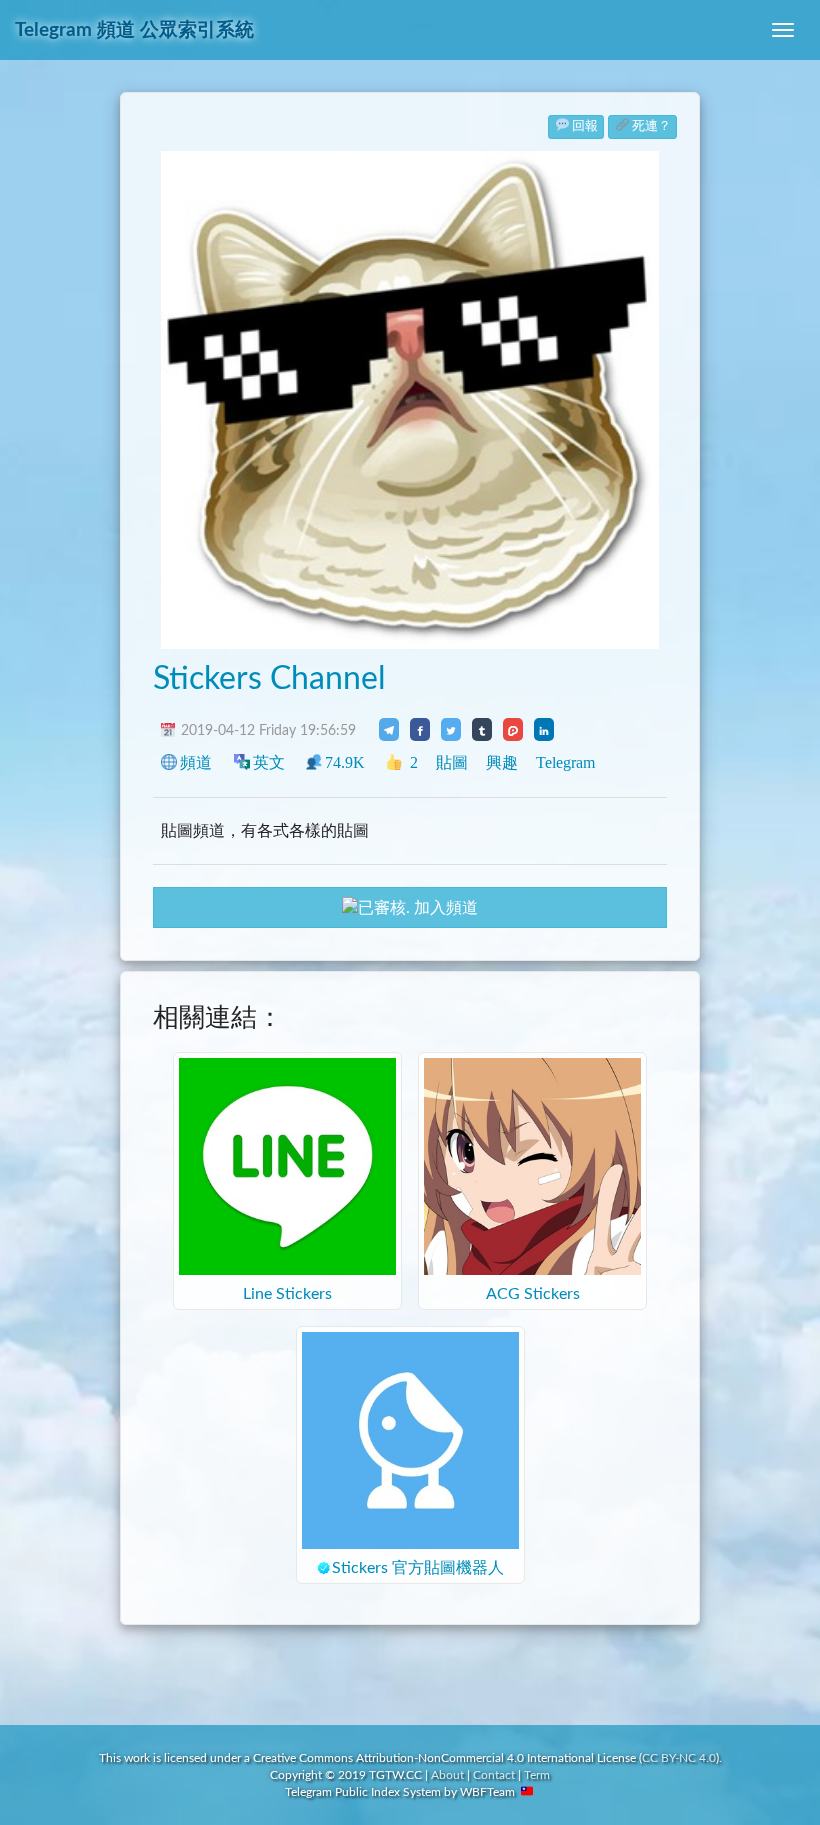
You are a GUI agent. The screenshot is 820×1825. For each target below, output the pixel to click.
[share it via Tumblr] (482, 729)
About (447, 1775)
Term (537, 1775)
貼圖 (452, 762)
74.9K (345, 762)
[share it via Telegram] (389, 729)
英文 (269, 762)
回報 (585, 126)
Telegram (565, 762)
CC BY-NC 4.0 (679, 1758)
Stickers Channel (269, 679)
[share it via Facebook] (420, 729)
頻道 (196, 762)
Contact (494, 1775)
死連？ (651, 126)
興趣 (502, 762)
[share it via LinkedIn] (544, 729)
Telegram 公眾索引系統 (134, 30)
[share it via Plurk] (513, 729)
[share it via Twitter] (451, 729)
